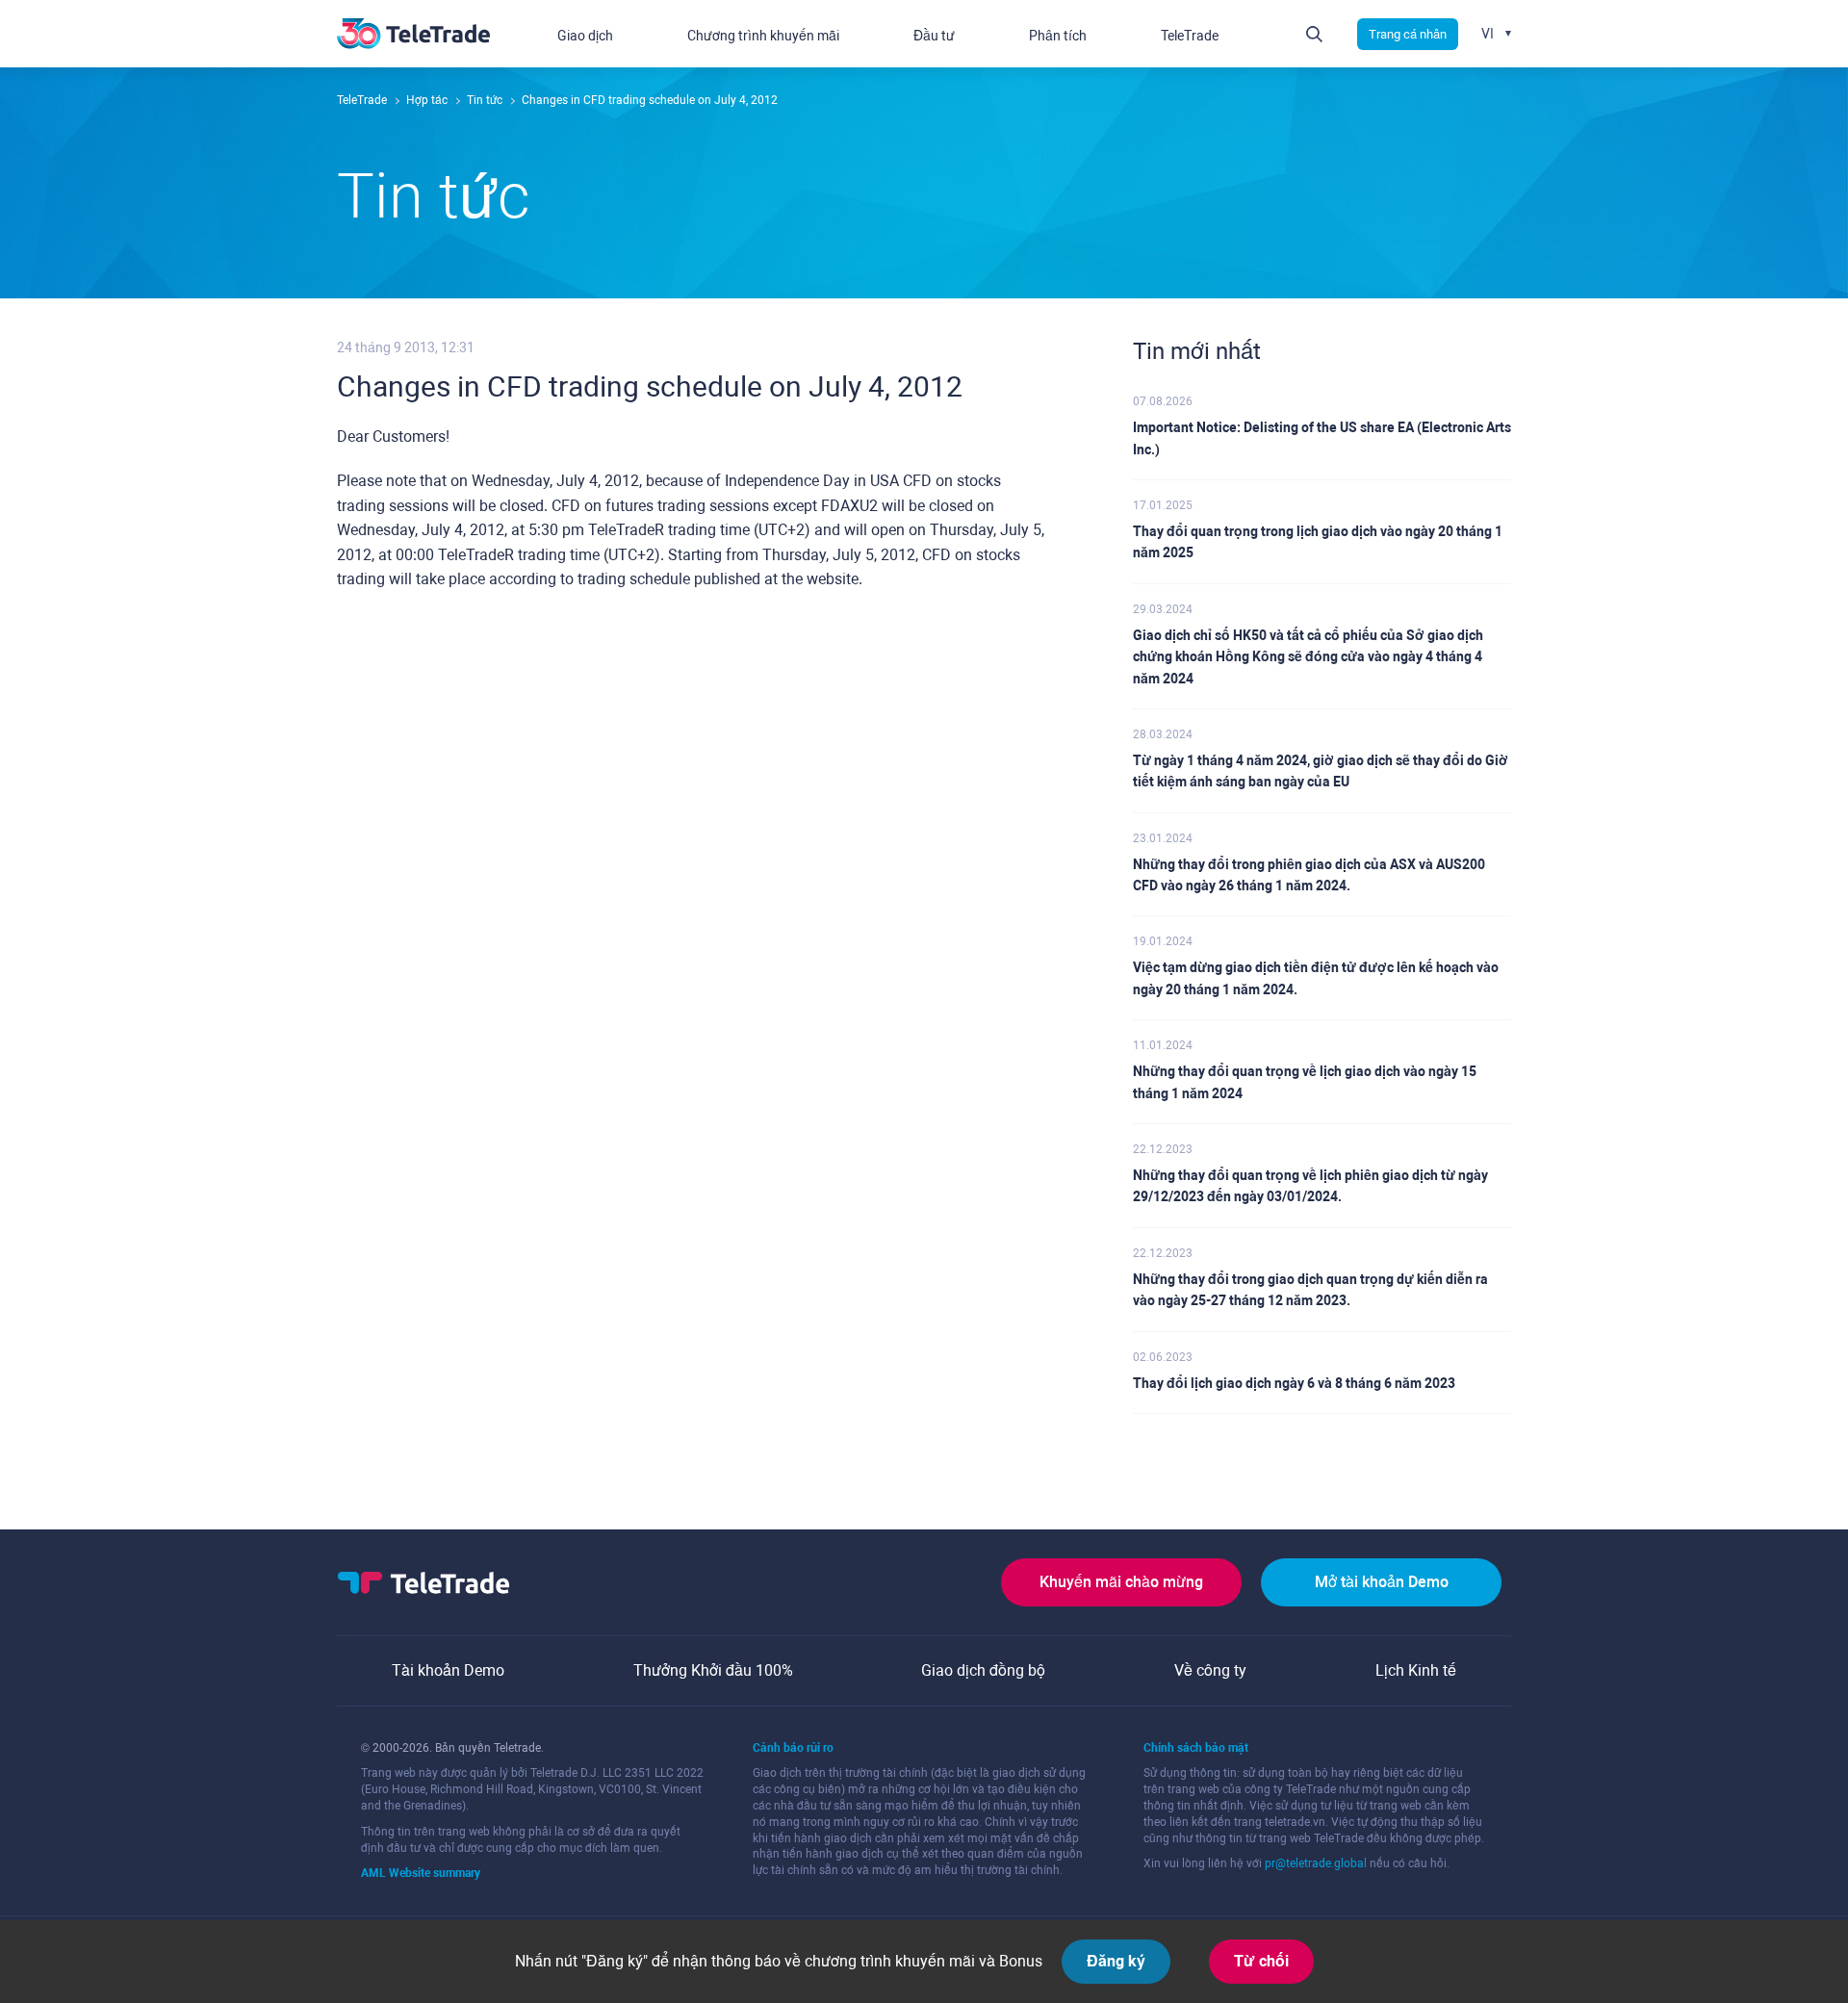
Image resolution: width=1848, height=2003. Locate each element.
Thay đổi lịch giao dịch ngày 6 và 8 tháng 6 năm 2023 (1294, 1383)
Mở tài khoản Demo (1382, 1582)
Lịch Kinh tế (1416, 1670)
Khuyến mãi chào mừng (1121, 1582)
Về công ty (1210, 1670)
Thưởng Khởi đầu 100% (713, 1670)
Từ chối (1261, 1961)
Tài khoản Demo (448, 1670)
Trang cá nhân (1408, 34)
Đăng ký (1116, 1961)
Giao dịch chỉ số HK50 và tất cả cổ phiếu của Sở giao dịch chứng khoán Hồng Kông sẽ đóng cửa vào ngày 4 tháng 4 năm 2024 (1308, 657)
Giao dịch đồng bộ (983, 1670)
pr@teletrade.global (1316, 1863)
